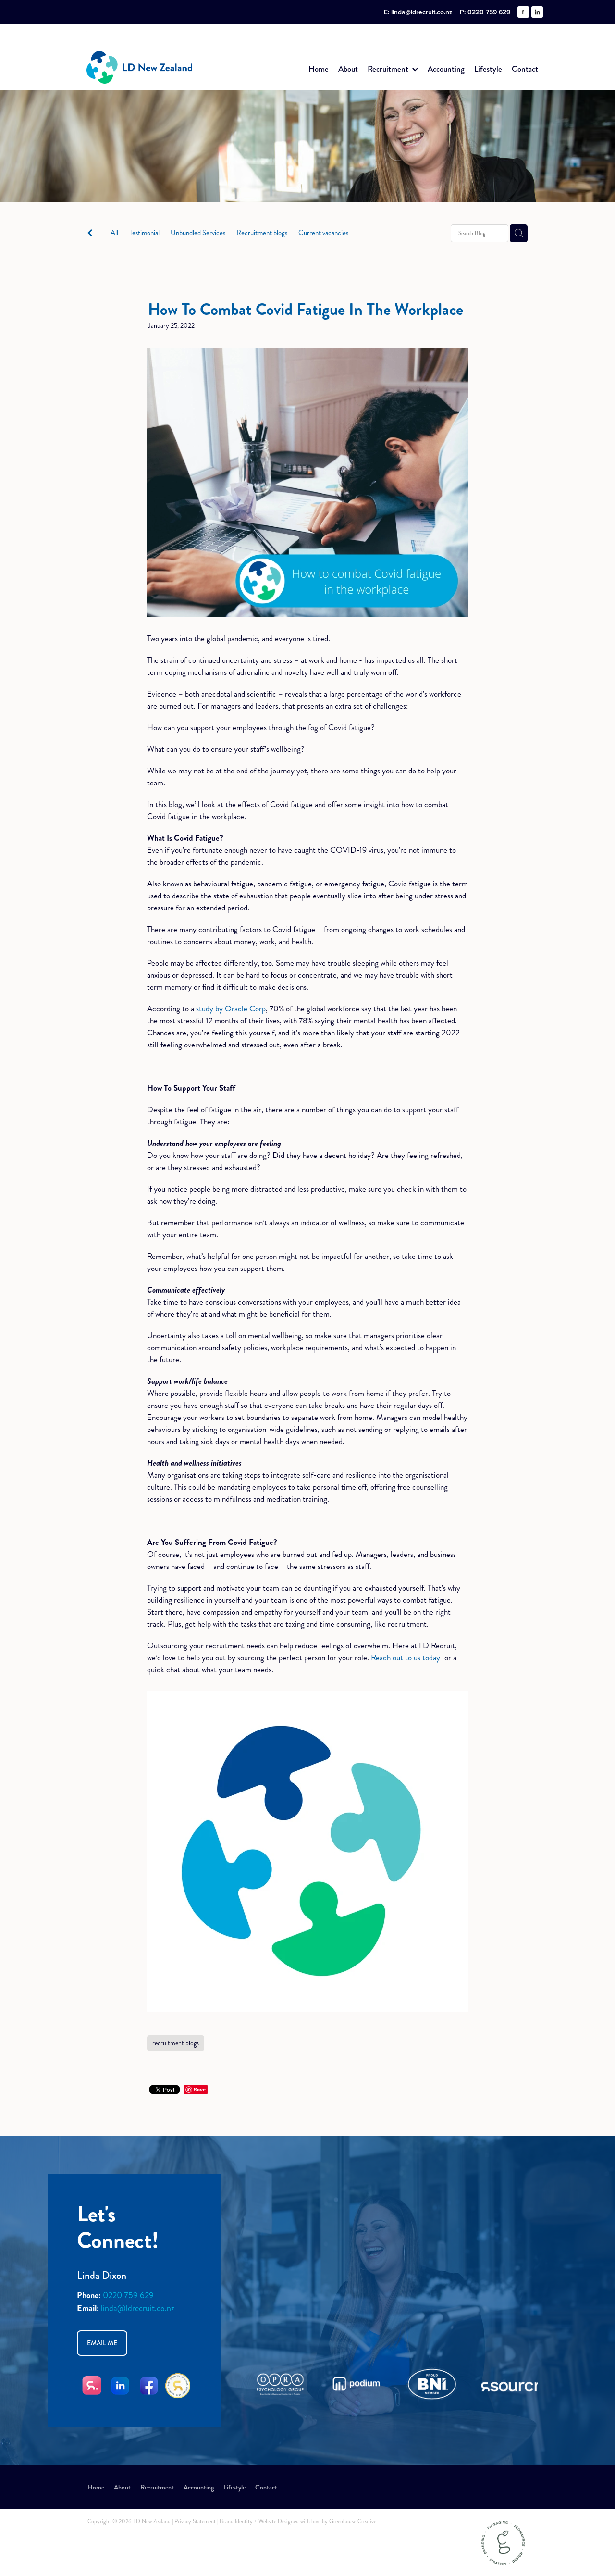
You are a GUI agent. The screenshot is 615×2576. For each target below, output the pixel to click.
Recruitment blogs (262, 233)
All (114, 233)
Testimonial (144, 233)
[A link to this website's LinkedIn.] (537, 12)
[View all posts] (90, 234)
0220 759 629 (128, 2295)
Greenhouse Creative (353, 2521)
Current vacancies (323, 233)
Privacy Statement (195, 2521)
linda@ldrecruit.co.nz (422, 12)
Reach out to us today (406, 1657)
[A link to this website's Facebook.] (523, 12)
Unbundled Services (198, 233)
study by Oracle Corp (231, 1008)
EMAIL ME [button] (102, 2343)
